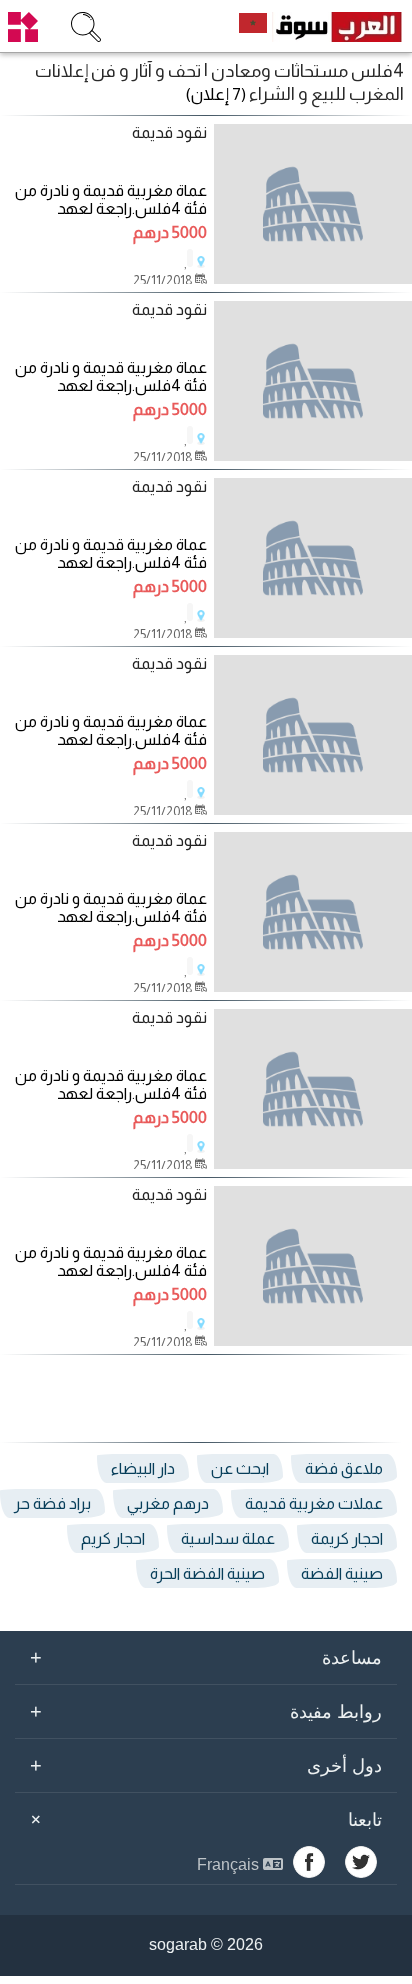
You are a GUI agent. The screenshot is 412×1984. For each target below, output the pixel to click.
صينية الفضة (342, 1573)
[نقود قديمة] (313, 204)
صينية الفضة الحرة (207, 1573)
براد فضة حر (52, 1503)
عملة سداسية (228, 1538)
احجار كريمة (347, 1538)
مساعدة (206, 1657)
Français (230, 1864)
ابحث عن (240, 1468)
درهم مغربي (168, 1503)
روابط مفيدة (206, 1711)
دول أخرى (206, 1765)
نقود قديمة (169, 132)
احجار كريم (113, 1538)
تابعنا (203, 1820)
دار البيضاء (143, 1468)
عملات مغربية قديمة (314, 1503)
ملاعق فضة (344, 1468)
